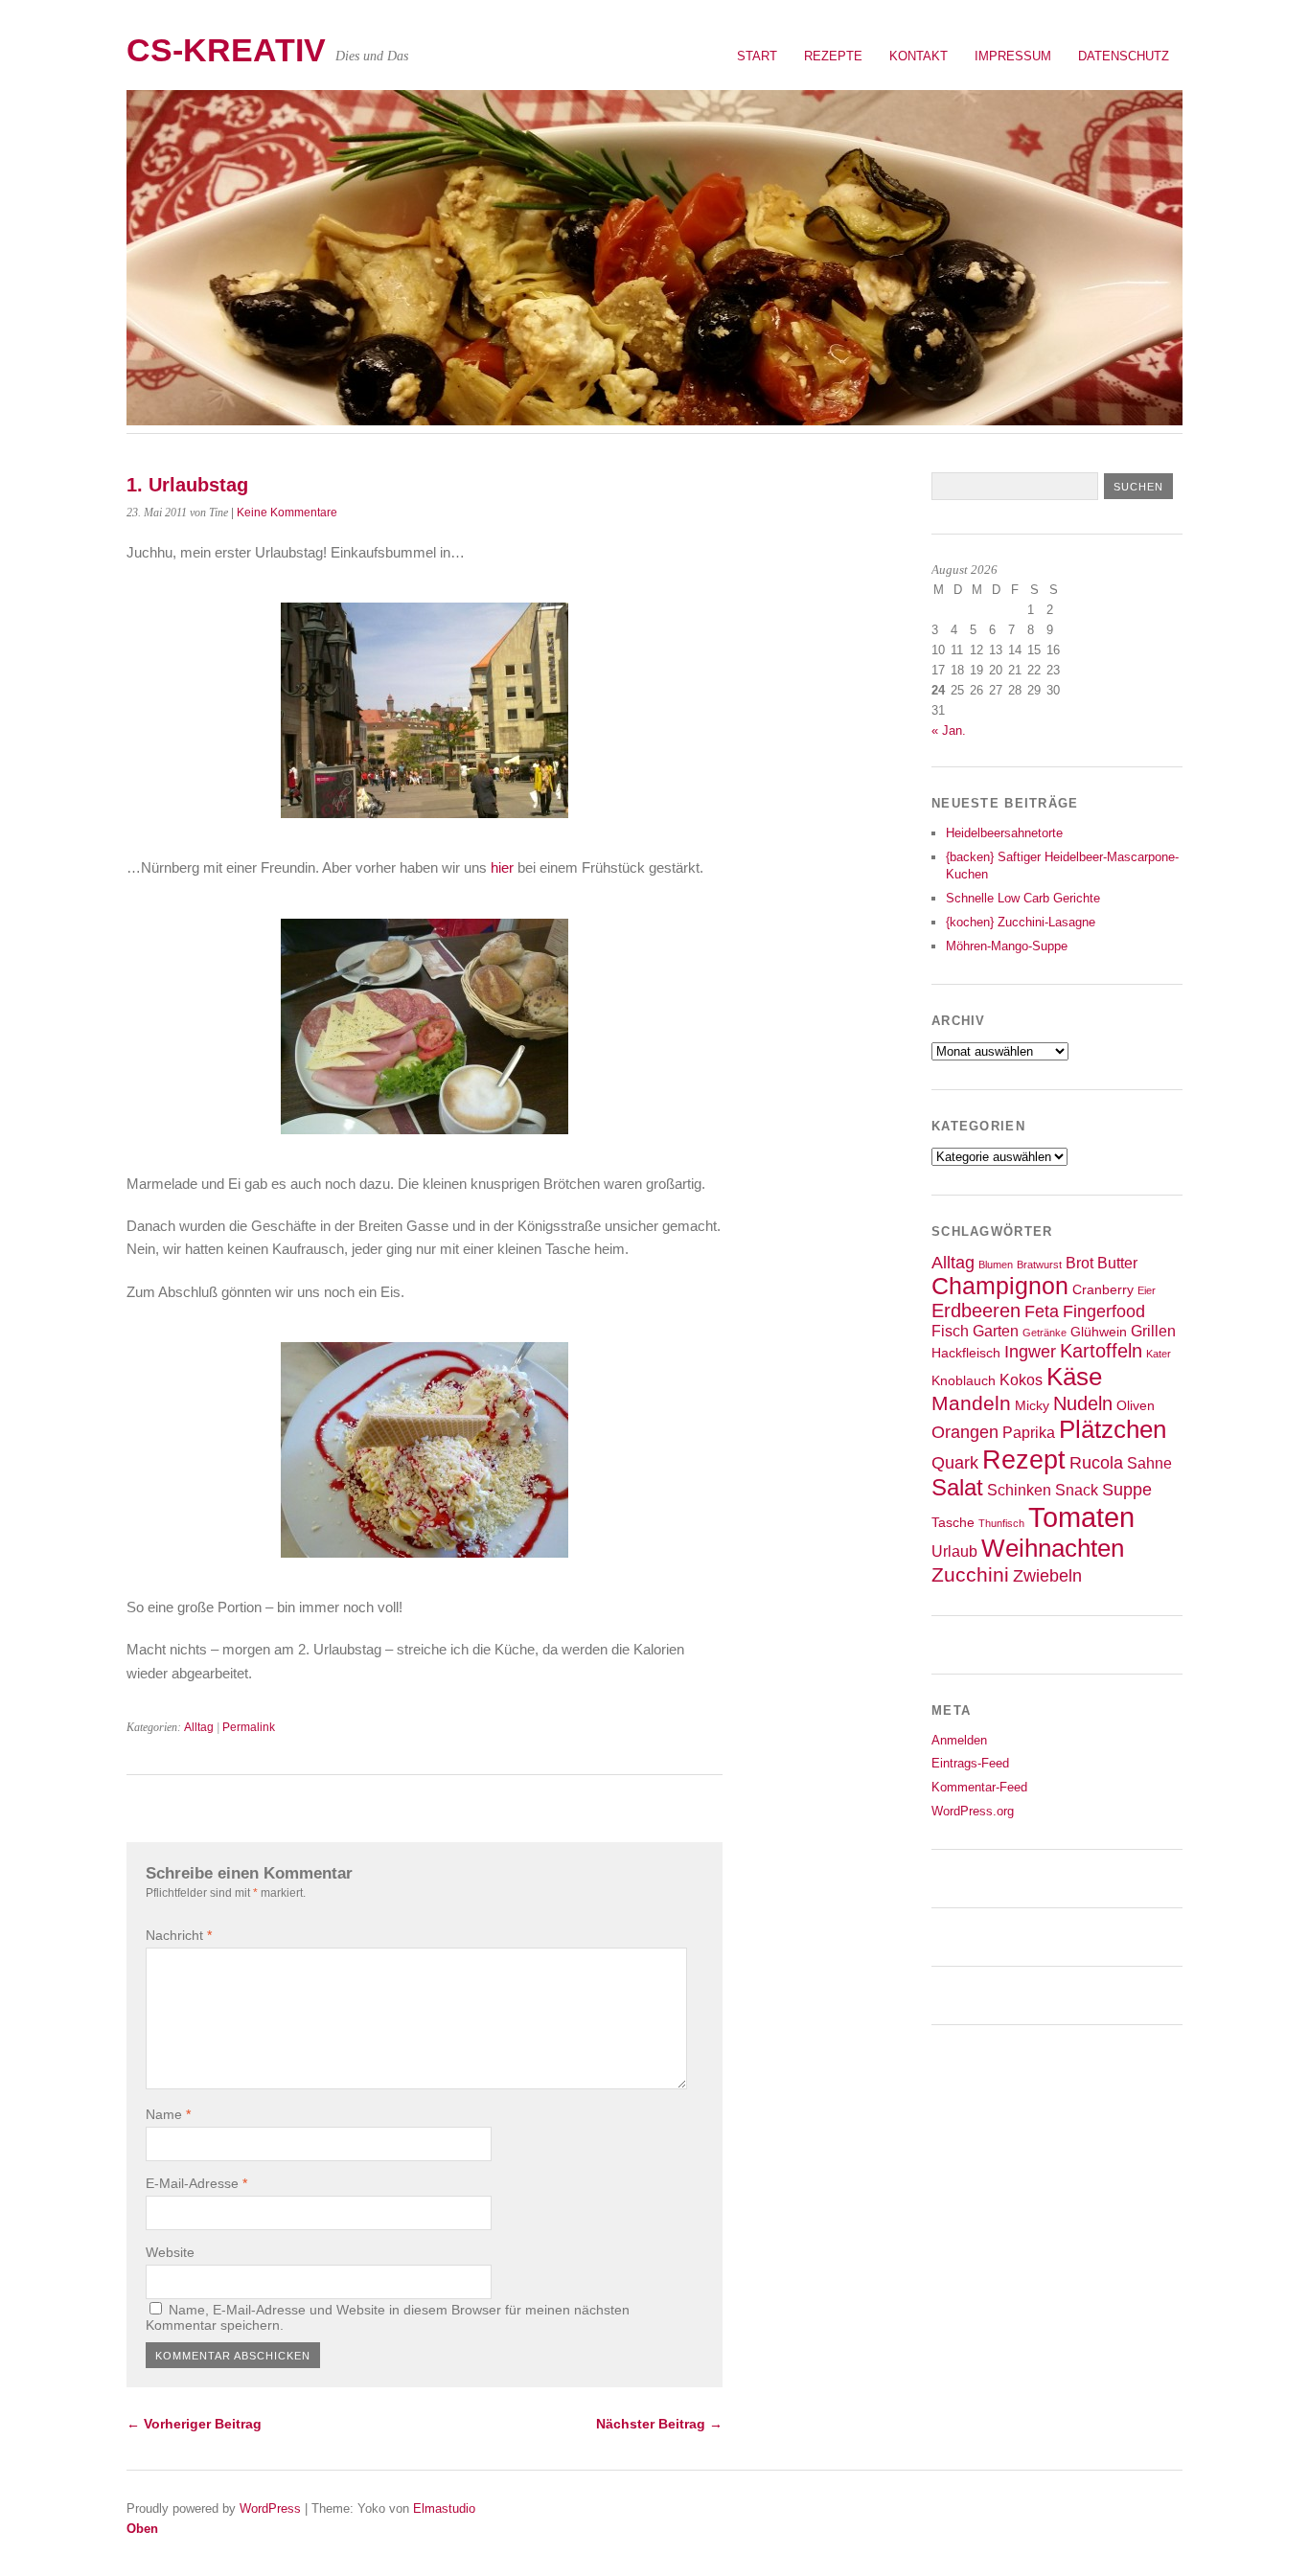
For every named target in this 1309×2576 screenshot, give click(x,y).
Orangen (965, 1432)
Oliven (1136, 1406)
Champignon (1000, 1286)
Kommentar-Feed (979, 1787)
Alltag (199, 1727)
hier (504, 867)
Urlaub (954, 1551)
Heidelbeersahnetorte (1004, 833)
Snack (1077, 1490)
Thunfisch (1001, 1523)
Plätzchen (1113, 1429)
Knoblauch (964, 1381)
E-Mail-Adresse (196, 2183)
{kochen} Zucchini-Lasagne (1021, 922)
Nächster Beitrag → (659, 2424)
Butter (1117, 1263)
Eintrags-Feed (970, 1763)
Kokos (1021, 1379)
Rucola (1096, 1463)
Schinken (1019, 1490)
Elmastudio (444, 2508)
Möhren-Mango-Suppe (1007, 946)
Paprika (1029, 1432)
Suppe (1127, 1490)
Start (757, 56)
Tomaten (1081, 1517)
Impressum (1013, 56)
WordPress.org (973, 1811)
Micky (1032, 1406)
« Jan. (949, 730)
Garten (996, 1331)
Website (170, 2252)
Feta (1042, 1311)
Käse (1074, 1377)
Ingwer (1030, 1352)
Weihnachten (1053, 1548)
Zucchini (970, 1574)
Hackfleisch (966, 1353)
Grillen (1153, 1331)
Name (168, 2114)
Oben (142, 2529)
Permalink (249, 1727)
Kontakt (919, 56)
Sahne (1149, 1463)
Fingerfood (1104, 1311)
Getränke (1045, 1333)
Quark (955, 1463)
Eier (1147, 1290)
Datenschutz (1124, 56)
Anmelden (959, 1740)
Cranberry (1103, 1290)
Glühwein (1099, 1332)
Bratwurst (1039, 1265)
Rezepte (833, 56)
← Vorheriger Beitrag (194, 2424)
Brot (1079, 1263)
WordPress (270, 2508)
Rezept (1024, 1459)
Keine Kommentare (287, 513)
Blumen (996, 1265)
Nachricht (179, 1935)
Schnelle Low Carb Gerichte (1023, 898)
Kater (1159, 1354)
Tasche (953, 1523)
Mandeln (971, 1403)
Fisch (950, 1331)
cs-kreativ (226, 50)
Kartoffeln (1101, 1351)
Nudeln (1083, 1403)
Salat (957, 1488)
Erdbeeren (976, 1311)
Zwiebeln (1047, 1576)
